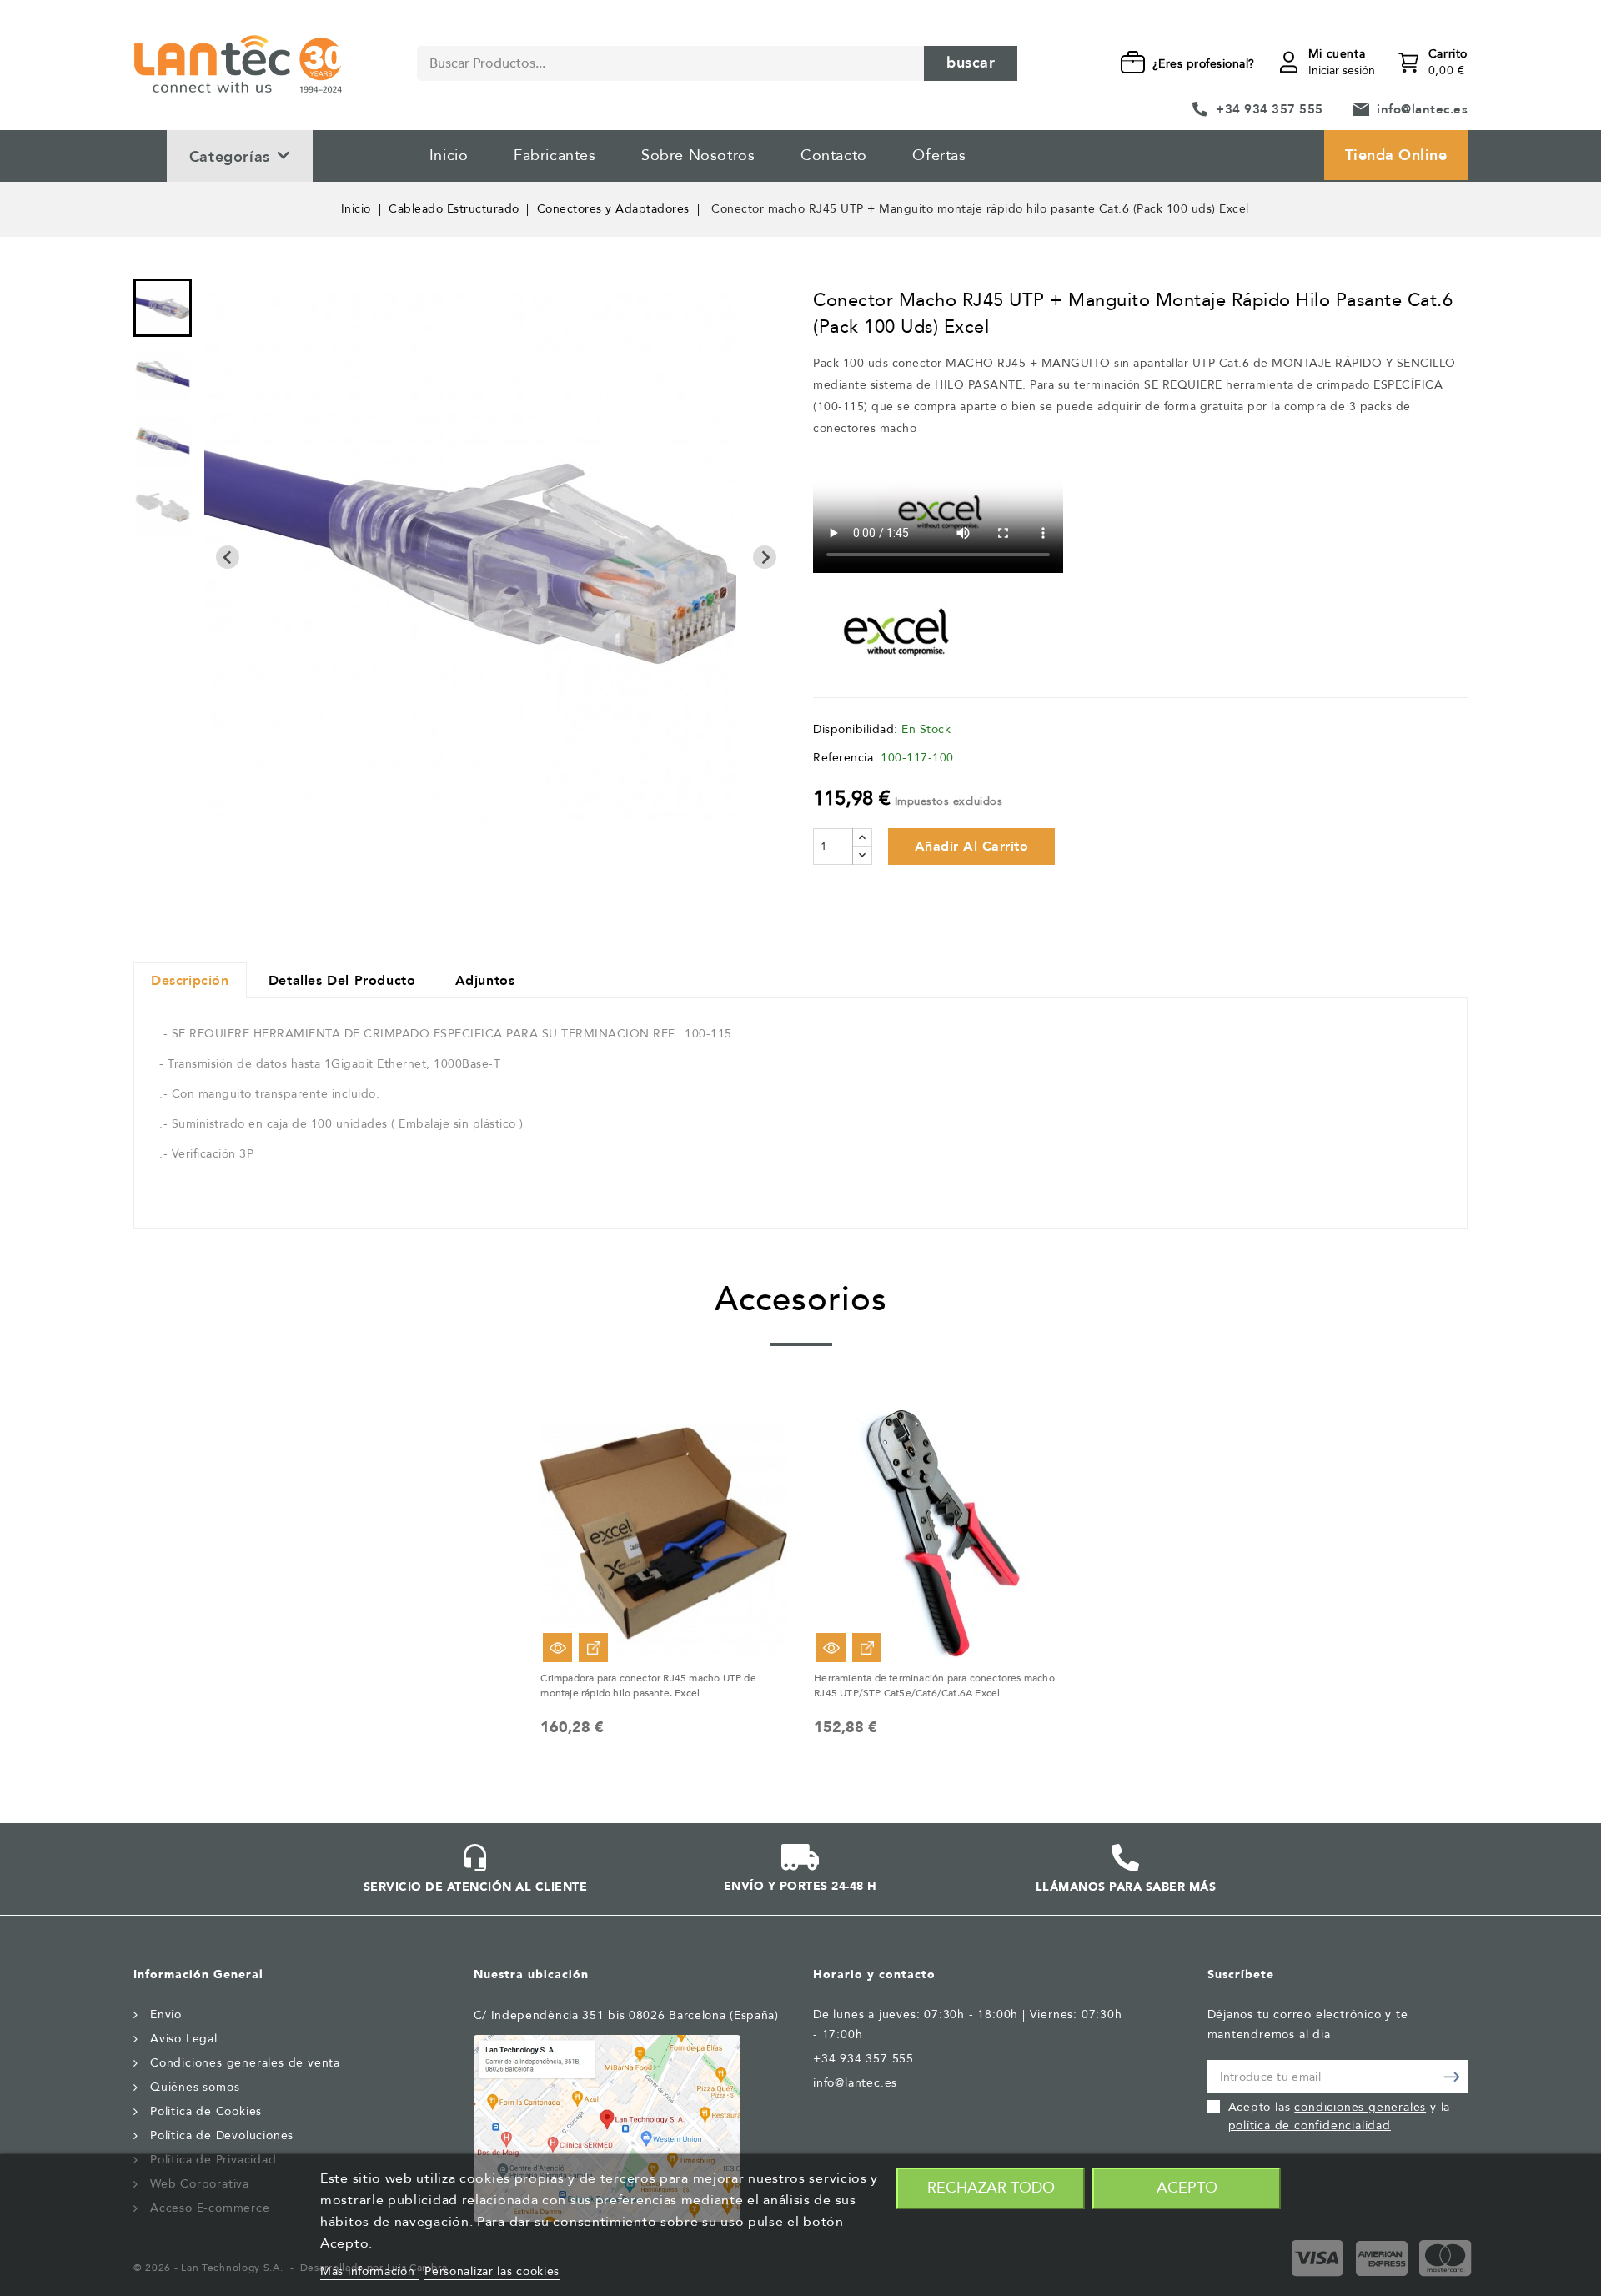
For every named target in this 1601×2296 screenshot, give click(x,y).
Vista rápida (557, 1648)
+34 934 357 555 (1270, 109)
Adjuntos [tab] (485, 981)
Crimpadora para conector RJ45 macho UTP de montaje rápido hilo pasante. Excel (648, 1686)
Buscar (971, 63)
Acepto (1187, 2188)
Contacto (834, 156)
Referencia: (845, 758)
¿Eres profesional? (1204, 64)
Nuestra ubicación (531, 1974)
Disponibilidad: (856, 729)
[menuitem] (163, 308)
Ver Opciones (593, 1648)
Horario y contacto (874, 1974)
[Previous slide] (228, 557)
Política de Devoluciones (222, 2135)
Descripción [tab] (190, 981)
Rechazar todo (991, 2188)
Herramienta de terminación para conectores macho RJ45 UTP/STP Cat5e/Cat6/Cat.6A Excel (934, 1686)
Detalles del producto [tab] (342, 981)
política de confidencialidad (1310, 2125)
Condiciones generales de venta (245, 2063)
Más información (369, 2271)
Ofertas (939, 156)
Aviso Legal (184, 2039)
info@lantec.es (1422, 109)
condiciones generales (1360, 2107)
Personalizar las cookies (492, 2271)
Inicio (449, 156)
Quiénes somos (195, 2087)
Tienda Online (1396, 156)
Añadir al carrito (972, 847)
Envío (166, 2015)
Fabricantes (555, 156)
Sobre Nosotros (698, 156)
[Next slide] (765, 557)
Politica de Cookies (206, 2111)
